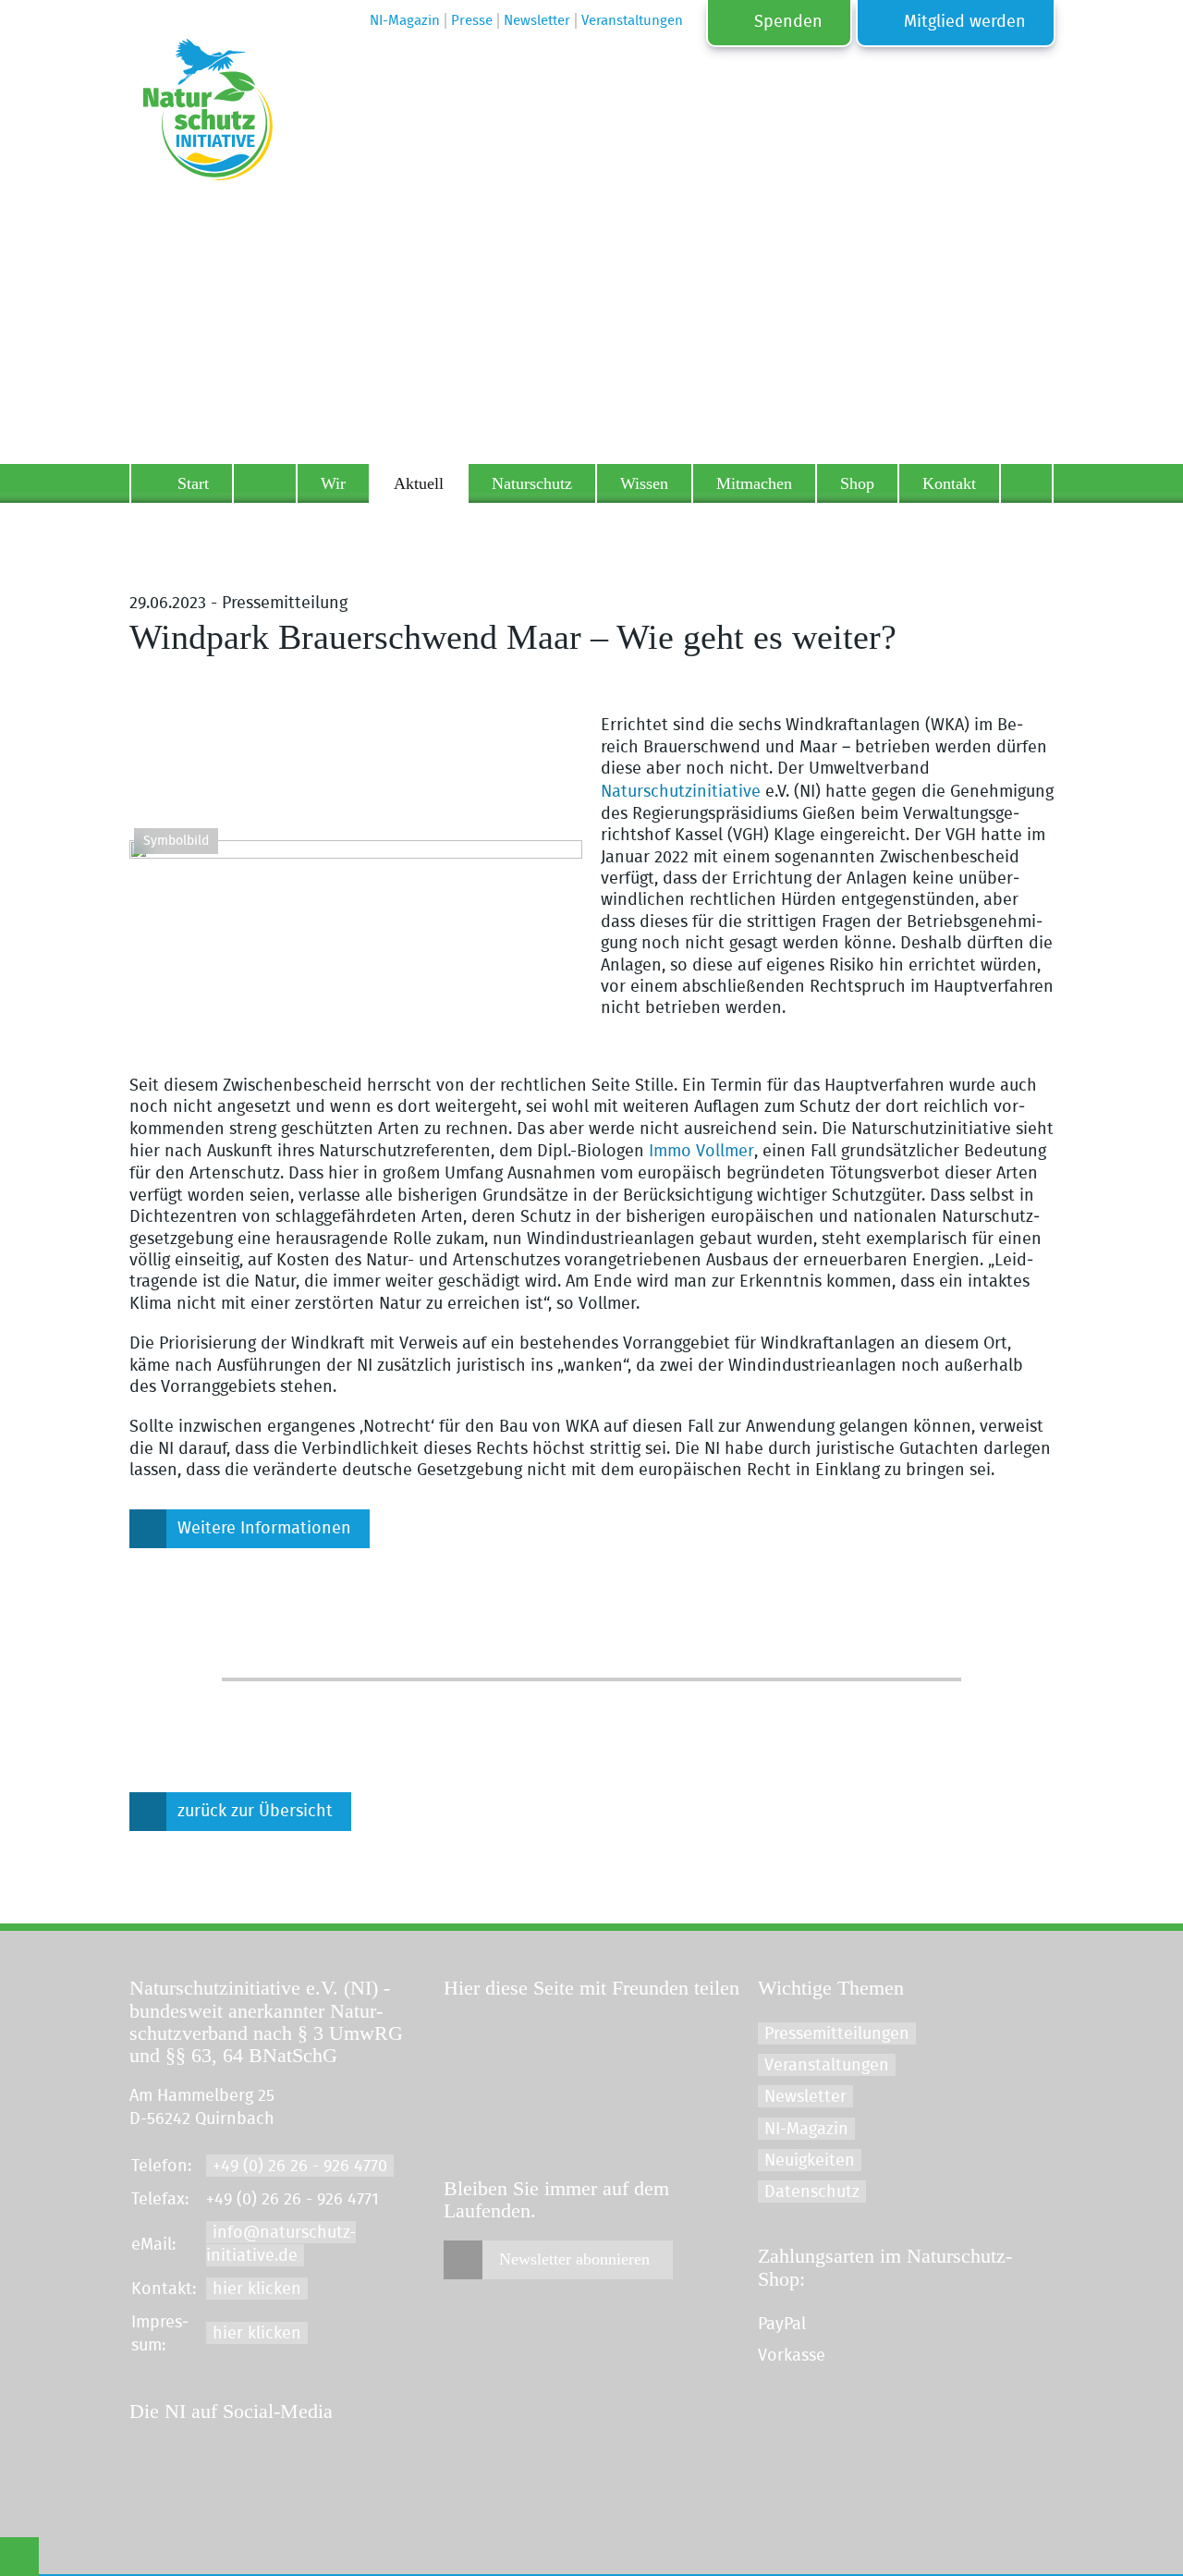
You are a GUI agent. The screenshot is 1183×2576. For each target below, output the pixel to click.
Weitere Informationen (264, 1529)
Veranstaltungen (827, 2066)
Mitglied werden (965, 22)
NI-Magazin (806, 2130)
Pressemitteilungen (837, 2034)
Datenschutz (812, 2192)
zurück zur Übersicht (255, 1812)
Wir (333, 483)
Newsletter (805, 2097)
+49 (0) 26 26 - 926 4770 (300, 2167)
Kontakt (949, 483)
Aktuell (419, 483)
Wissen (644, 483)
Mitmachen (754, 483)
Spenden (788, 22)
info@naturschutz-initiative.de (281, 2244)
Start (193, 483)
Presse (472, 21)
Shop (857, 483)
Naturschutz (532, 483)
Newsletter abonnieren (574, 2259)
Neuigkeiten (810, 2161)
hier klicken (257, 2289)
